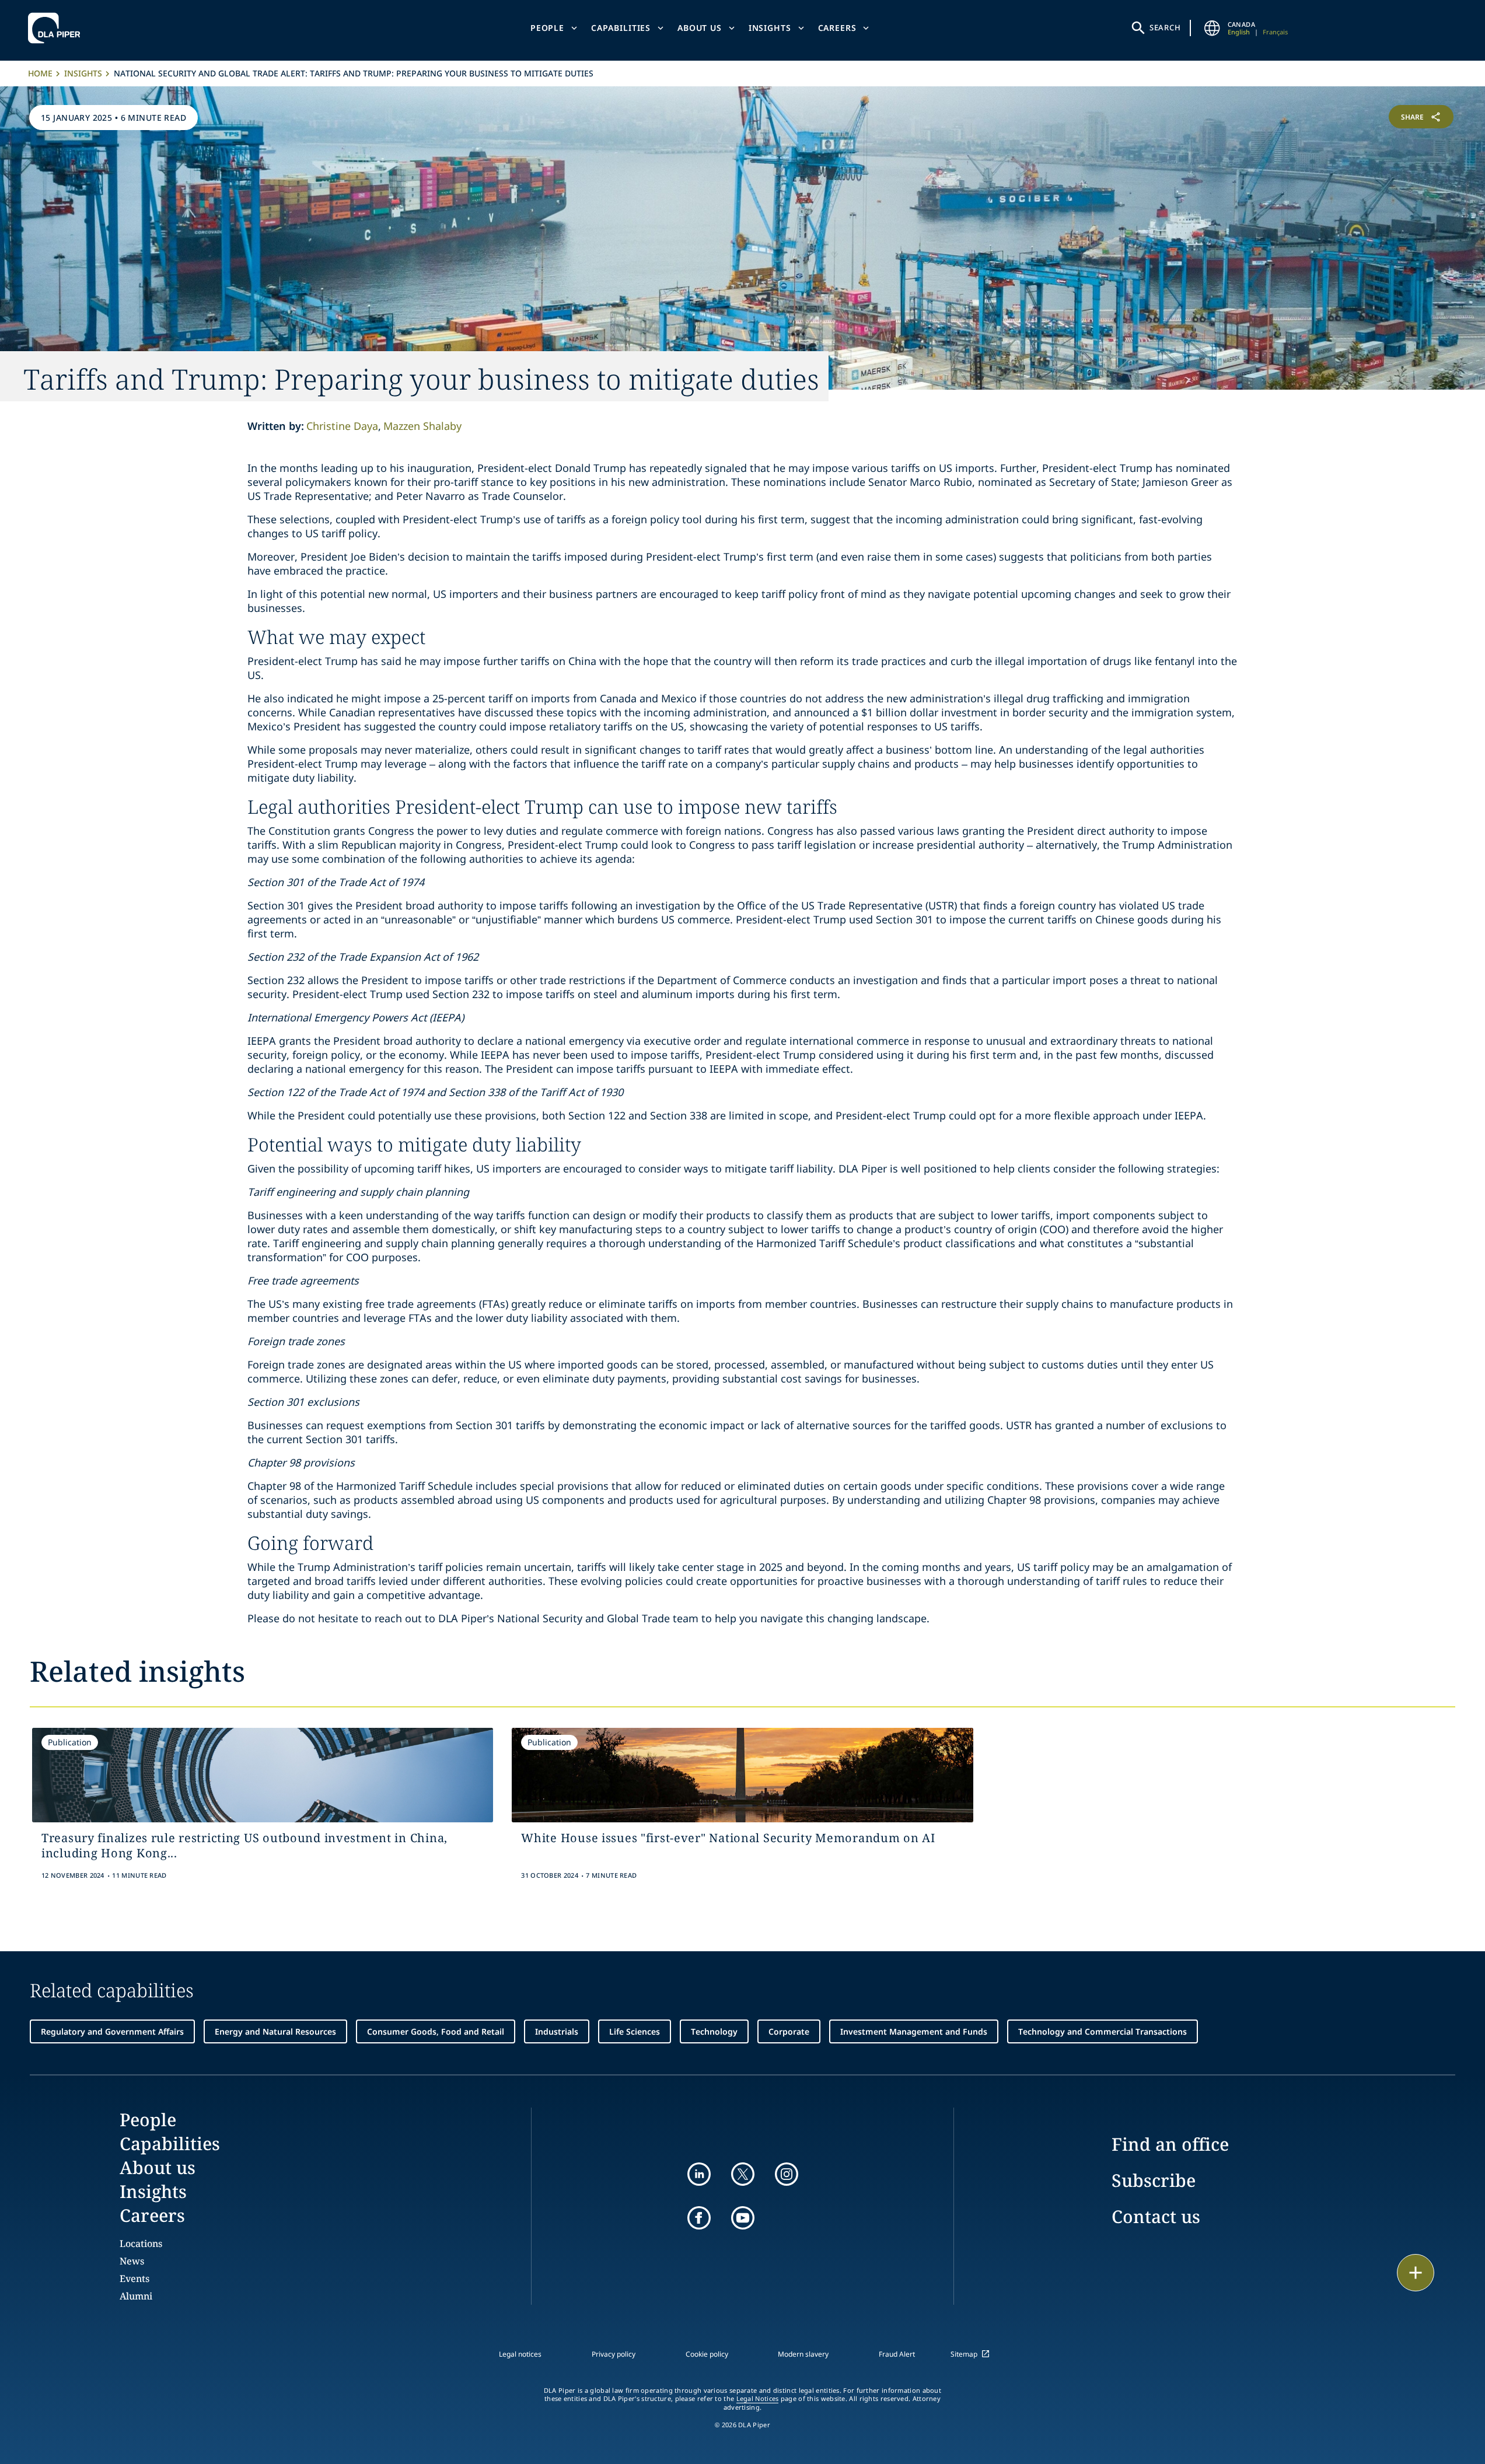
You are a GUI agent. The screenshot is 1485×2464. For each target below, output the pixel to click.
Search (1165, 27)
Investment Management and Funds (914, 2031)
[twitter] (743, 2174)
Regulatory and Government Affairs (112, 2031)
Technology (714, 2031)
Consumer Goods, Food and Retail (436, 2031)
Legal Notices (758, 2399)
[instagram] (787, 2174)
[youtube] (743, 2218)
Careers (837, 28)
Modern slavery (803, 2354)
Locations (141, 2243)
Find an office (1170, 2144)
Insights (770, 28)
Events (134, 2278)
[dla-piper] (57, 28)
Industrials (557, 2031)
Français (1275, 32)
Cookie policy (707, 2354)
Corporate (789, 2031)
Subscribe (1154, 2180)
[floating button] (1416, 2273)
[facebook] (699, 2218)
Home (40, 73)
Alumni (136, 2296)
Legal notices (520, 2354)
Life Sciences (635, 2031)
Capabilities (621, 28)
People (547, 28)
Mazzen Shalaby (422, 426)
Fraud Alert (897, 2354)
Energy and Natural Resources (275, 2031)
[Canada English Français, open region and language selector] (1213, 28)
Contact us (1156, 2216)
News (132, 2261)
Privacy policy (614, 2354)
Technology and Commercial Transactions (1103, 2031)
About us (700, 28)
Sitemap (964, 2354)
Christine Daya (342, 426)
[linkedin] (699, 2174)
